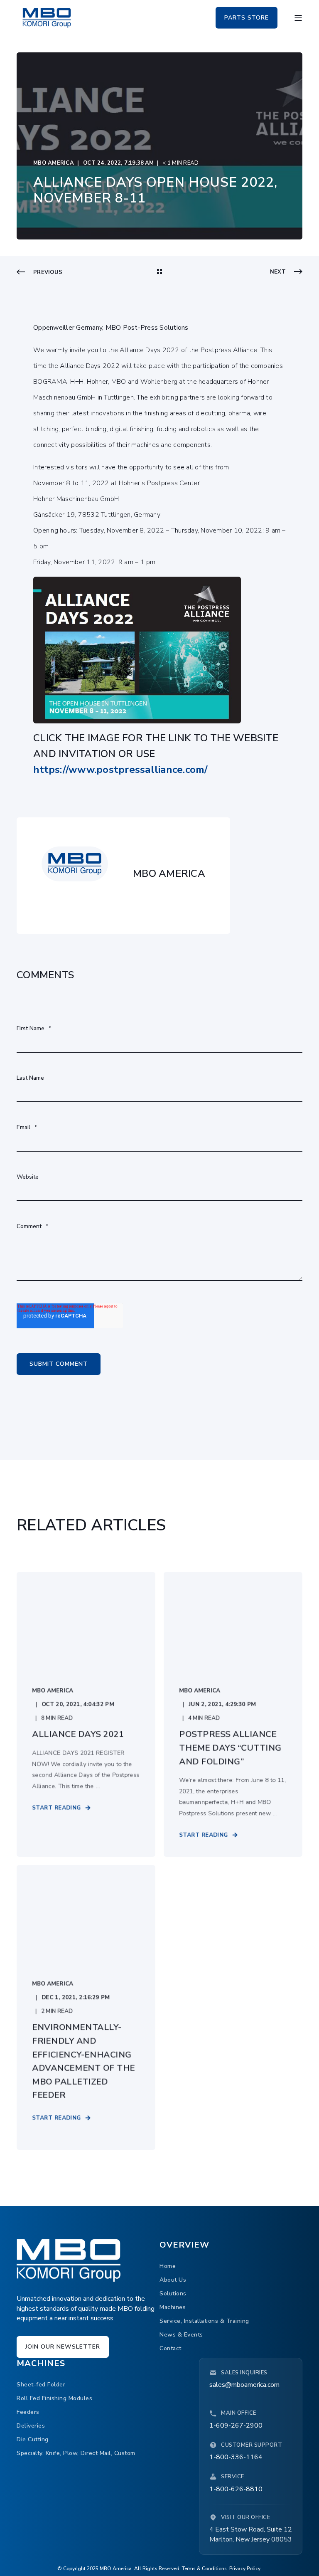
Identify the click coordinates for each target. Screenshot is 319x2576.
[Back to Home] (47, 17)
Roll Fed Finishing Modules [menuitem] (54, 2398)
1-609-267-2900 (236, 2425)
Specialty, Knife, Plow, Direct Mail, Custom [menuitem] (76, 2453)
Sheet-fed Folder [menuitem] (41, 2385)
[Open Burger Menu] (298, 18)
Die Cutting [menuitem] (33, 2439)
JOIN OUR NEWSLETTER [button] (63, 2347)
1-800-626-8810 (236, 2489)
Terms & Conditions (204, 2569)
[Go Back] (159, 272)
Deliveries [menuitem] (31, 2426)
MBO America (54, 163)
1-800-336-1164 (236, 2457)
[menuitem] (168, 2266)
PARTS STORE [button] (247, 17)
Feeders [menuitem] (28, 2412)
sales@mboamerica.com (244, 2385)
